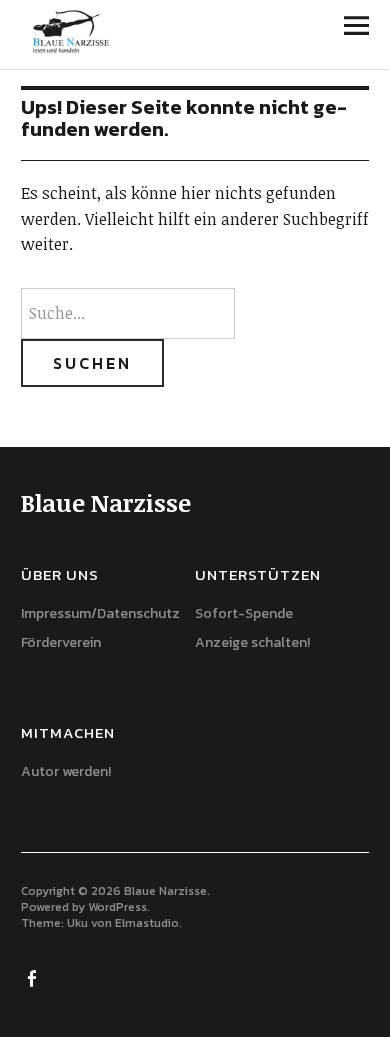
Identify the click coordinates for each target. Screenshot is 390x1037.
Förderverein (61, 642)
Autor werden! (66, 771)
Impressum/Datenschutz (100, 613)
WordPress (117, 907)
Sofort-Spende (244, 613)
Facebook (34, 977)
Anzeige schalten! (252, 642)
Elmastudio (147, 923)
